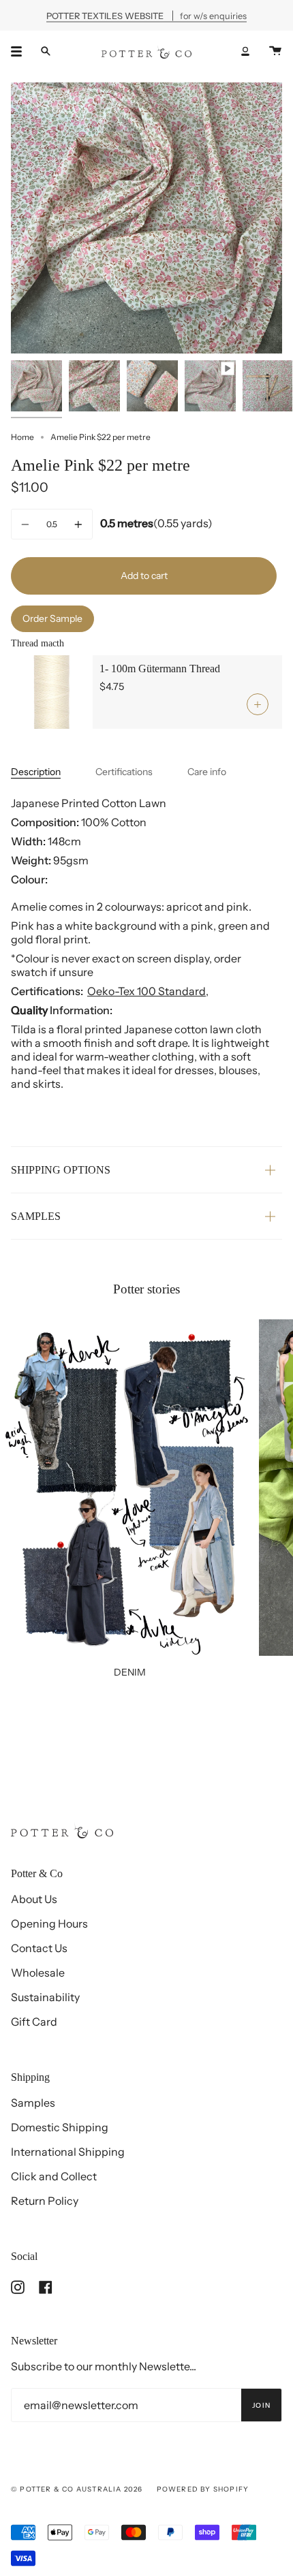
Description (36, 772)
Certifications (124, 772)
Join (261, 2405)
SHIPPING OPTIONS (61, 1170)
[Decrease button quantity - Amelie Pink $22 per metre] (27, 524)
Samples (33, 2103)
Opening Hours (49, 1923)
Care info (207, 772)
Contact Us (39, 1948)
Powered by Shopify (203, 2489)
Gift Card (34, 2022)
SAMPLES (36, 1216)
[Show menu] (21, 51)
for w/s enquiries (146, 15)
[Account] (245, 51)
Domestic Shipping (60, 2127)
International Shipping (68, 2152)
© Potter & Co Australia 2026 (77, 2489)
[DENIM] (129, 1488)
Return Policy (45, 2201)
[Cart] (275, 51)
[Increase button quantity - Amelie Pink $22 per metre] (76, 524)
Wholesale (38, 1973)
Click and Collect (54, 2176)
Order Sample (52, 618)
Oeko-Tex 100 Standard (146, 991)
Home (22, 437)
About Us (34, 1899)
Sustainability (45, 1997)
